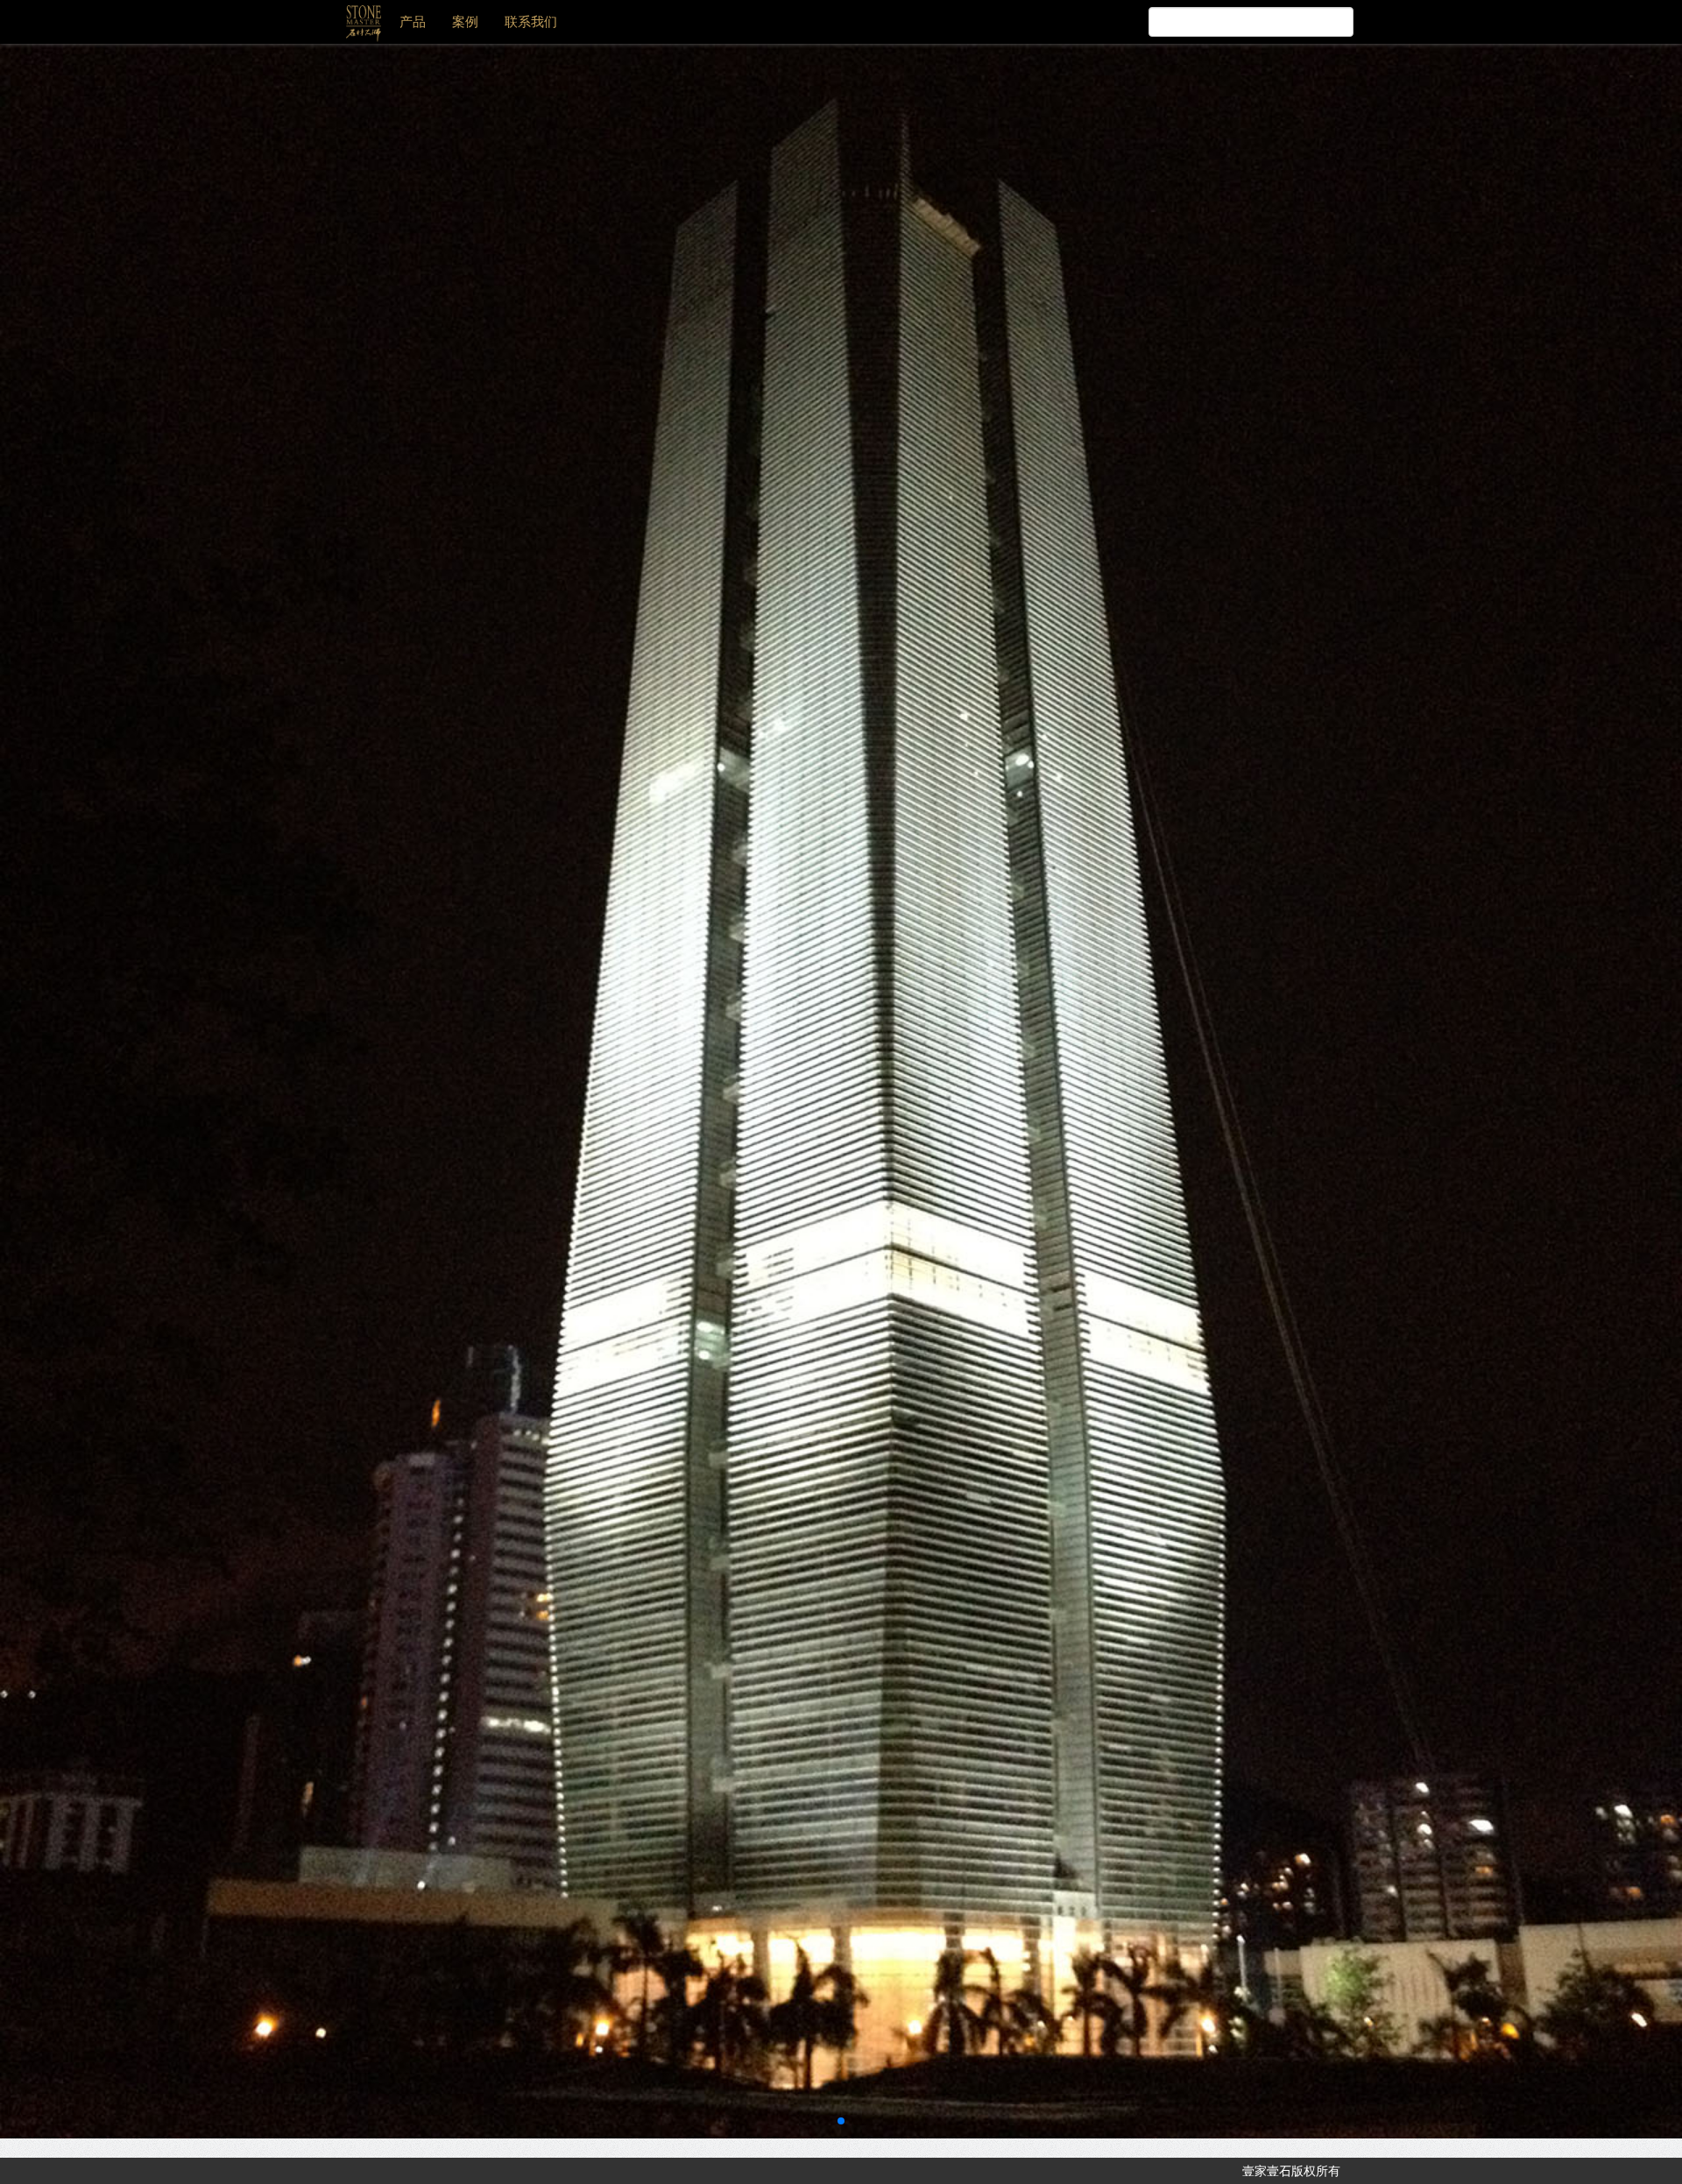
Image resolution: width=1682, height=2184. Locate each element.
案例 (465, 22)
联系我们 (531, 22)
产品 (413, 22)
